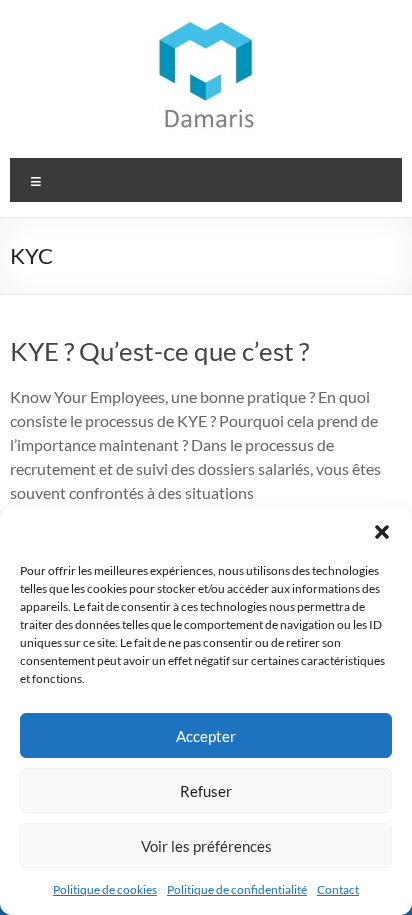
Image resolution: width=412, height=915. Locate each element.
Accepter (206, 736)
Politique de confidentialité (237, 889)
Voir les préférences (206, 846)
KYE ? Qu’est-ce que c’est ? (159, 351)
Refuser (206, 791)
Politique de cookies (105, 889)
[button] (382, 532)
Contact (338, 889)
